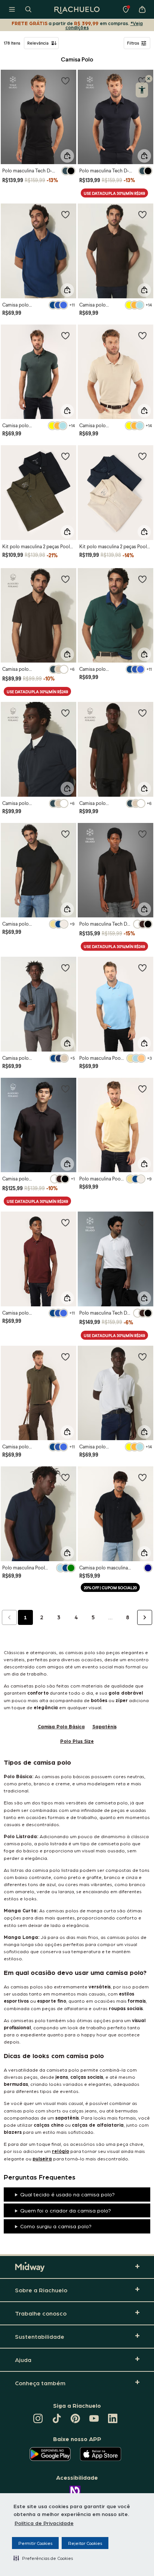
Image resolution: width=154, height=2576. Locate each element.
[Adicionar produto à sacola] (67, 156)
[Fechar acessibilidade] (149, 79)
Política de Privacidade (44, 2523)
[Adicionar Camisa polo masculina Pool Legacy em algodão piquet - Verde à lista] (65, 335)
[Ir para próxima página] (145, 1617)
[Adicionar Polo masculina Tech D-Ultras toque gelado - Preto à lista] (65, 81)
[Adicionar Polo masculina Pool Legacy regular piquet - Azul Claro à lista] (142, 968)
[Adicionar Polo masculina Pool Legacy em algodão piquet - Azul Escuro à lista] (65, 1477)
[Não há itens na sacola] (142, 9)
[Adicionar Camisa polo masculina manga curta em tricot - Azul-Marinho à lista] (142, 1477)
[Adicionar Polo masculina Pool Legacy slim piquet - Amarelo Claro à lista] (142, 1089)
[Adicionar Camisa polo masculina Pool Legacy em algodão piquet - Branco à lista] (142, 1357)
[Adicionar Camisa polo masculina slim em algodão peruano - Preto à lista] (142, 713)
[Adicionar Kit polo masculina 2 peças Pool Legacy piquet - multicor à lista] (142, 456)
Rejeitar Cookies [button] (85, 2543)
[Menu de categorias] (12, 9)
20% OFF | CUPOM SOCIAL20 (110, 1588)
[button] (43, 2558)
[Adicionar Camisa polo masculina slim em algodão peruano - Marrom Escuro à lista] (65, 579)
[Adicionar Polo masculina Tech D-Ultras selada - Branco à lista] (142, 1222)
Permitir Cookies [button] (35, 2543)
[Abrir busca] (28, 9)
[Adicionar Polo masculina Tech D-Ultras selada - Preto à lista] (142, 834)
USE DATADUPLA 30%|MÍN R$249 (114, 193)
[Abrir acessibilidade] (142, 90)
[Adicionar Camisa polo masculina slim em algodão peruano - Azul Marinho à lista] (65, 713)
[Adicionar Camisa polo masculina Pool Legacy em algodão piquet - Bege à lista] (142, 335)
